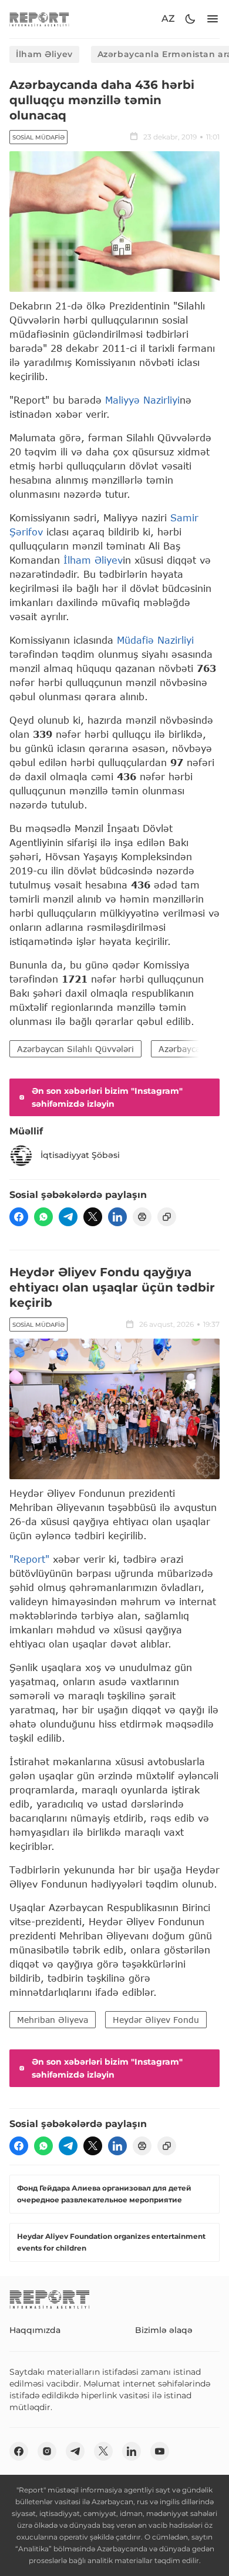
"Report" (29, 1559)
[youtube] (160, 2451)
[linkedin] (117, 1217)
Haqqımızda (35, 2330)
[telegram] (68, 1217)
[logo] (39, 19)
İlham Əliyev (44, 54)
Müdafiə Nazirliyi (155, 640)
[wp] (43, 1217)
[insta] (47, 2451)
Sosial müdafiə (38, 137)
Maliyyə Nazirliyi (142, 400)
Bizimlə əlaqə (164, 2330)
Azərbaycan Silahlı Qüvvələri (75, 1049)
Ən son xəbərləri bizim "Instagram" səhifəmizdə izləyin (107, 1097)
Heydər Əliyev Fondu (156, 2020)
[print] (142, 1217)
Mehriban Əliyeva (53, 2020)
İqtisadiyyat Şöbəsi (80, 1155)
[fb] (19, 1217)
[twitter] (93, 1217)
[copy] (167, 1217)
